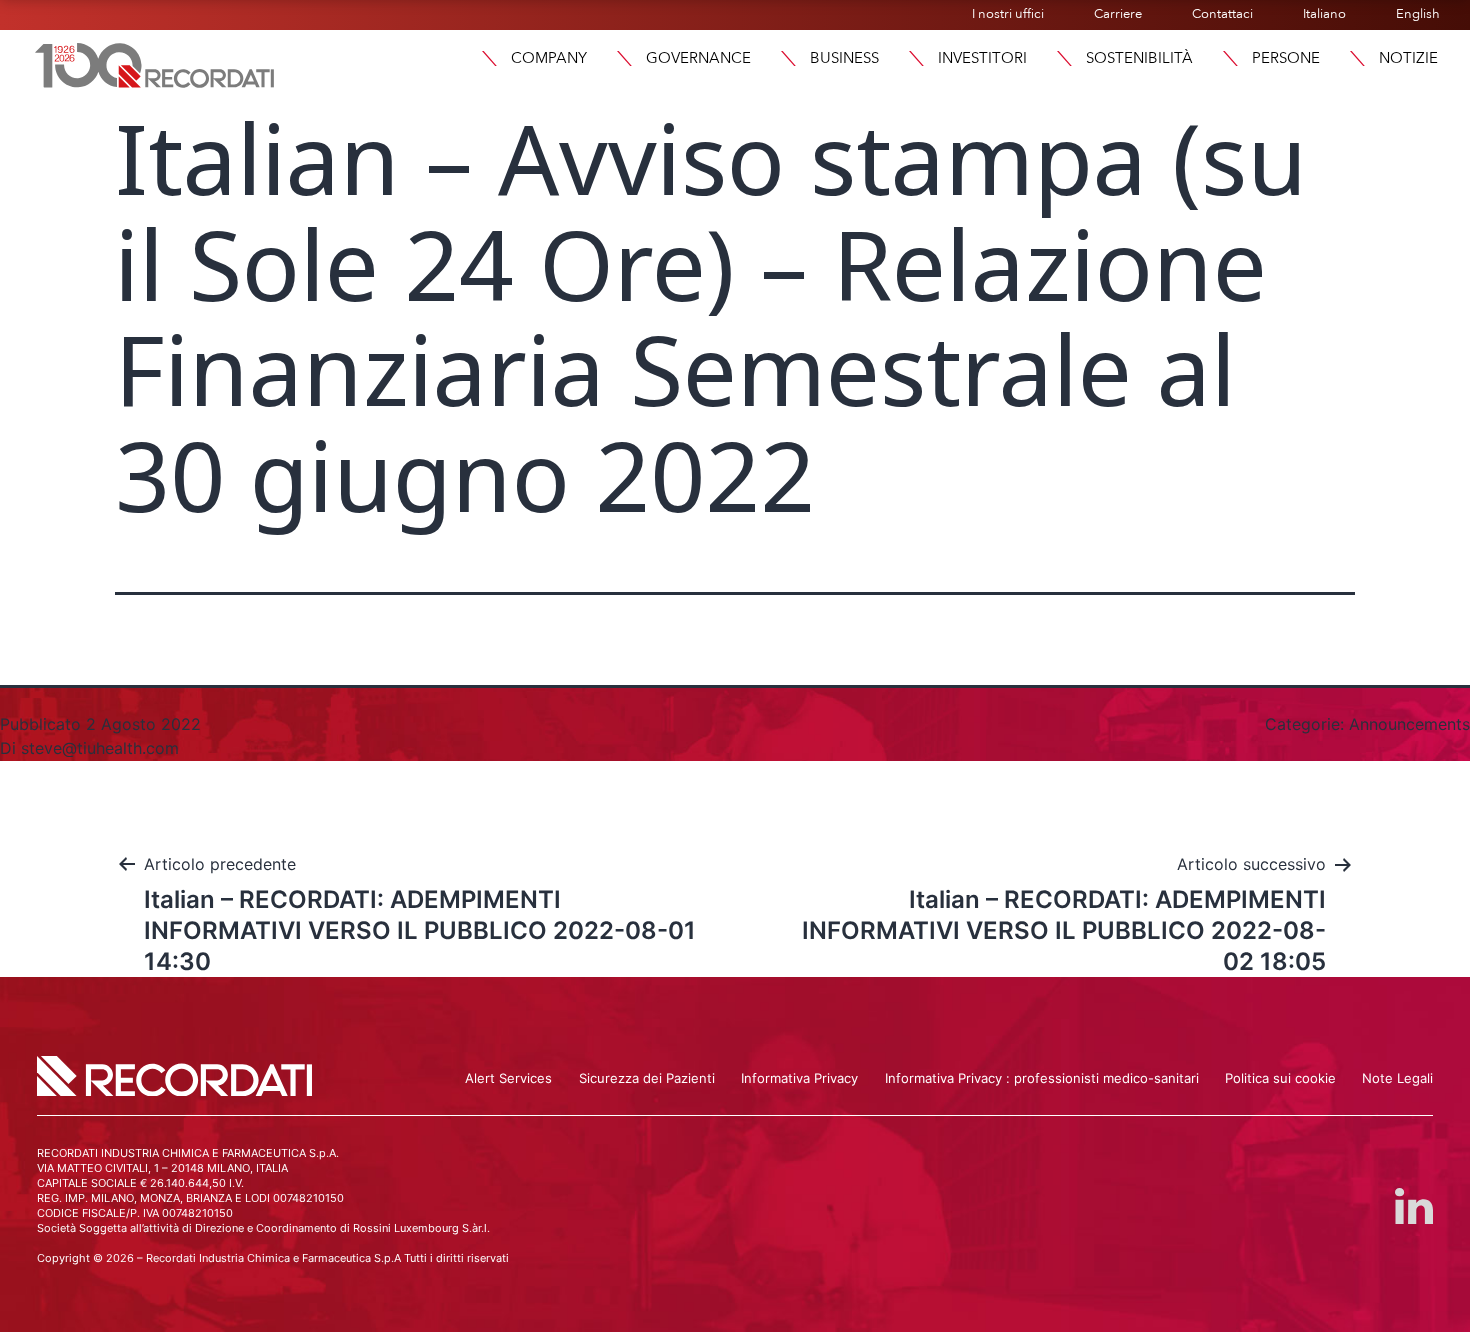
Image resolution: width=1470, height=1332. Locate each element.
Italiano (1324, 14)
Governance (698, 58)
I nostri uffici (1008, 14)
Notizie (1408, 58)
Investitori (982, 58)
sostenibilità (1139, 58)
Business (844, 58)
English (1418, 14)
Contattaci (1222, 14)
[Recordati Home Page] (155, 63)
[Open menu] (1357, 58)
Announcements (1409, 724)
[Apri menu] (489, 58)
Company (549, 58)
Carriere (1118, 14)
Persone (1286, 58)
